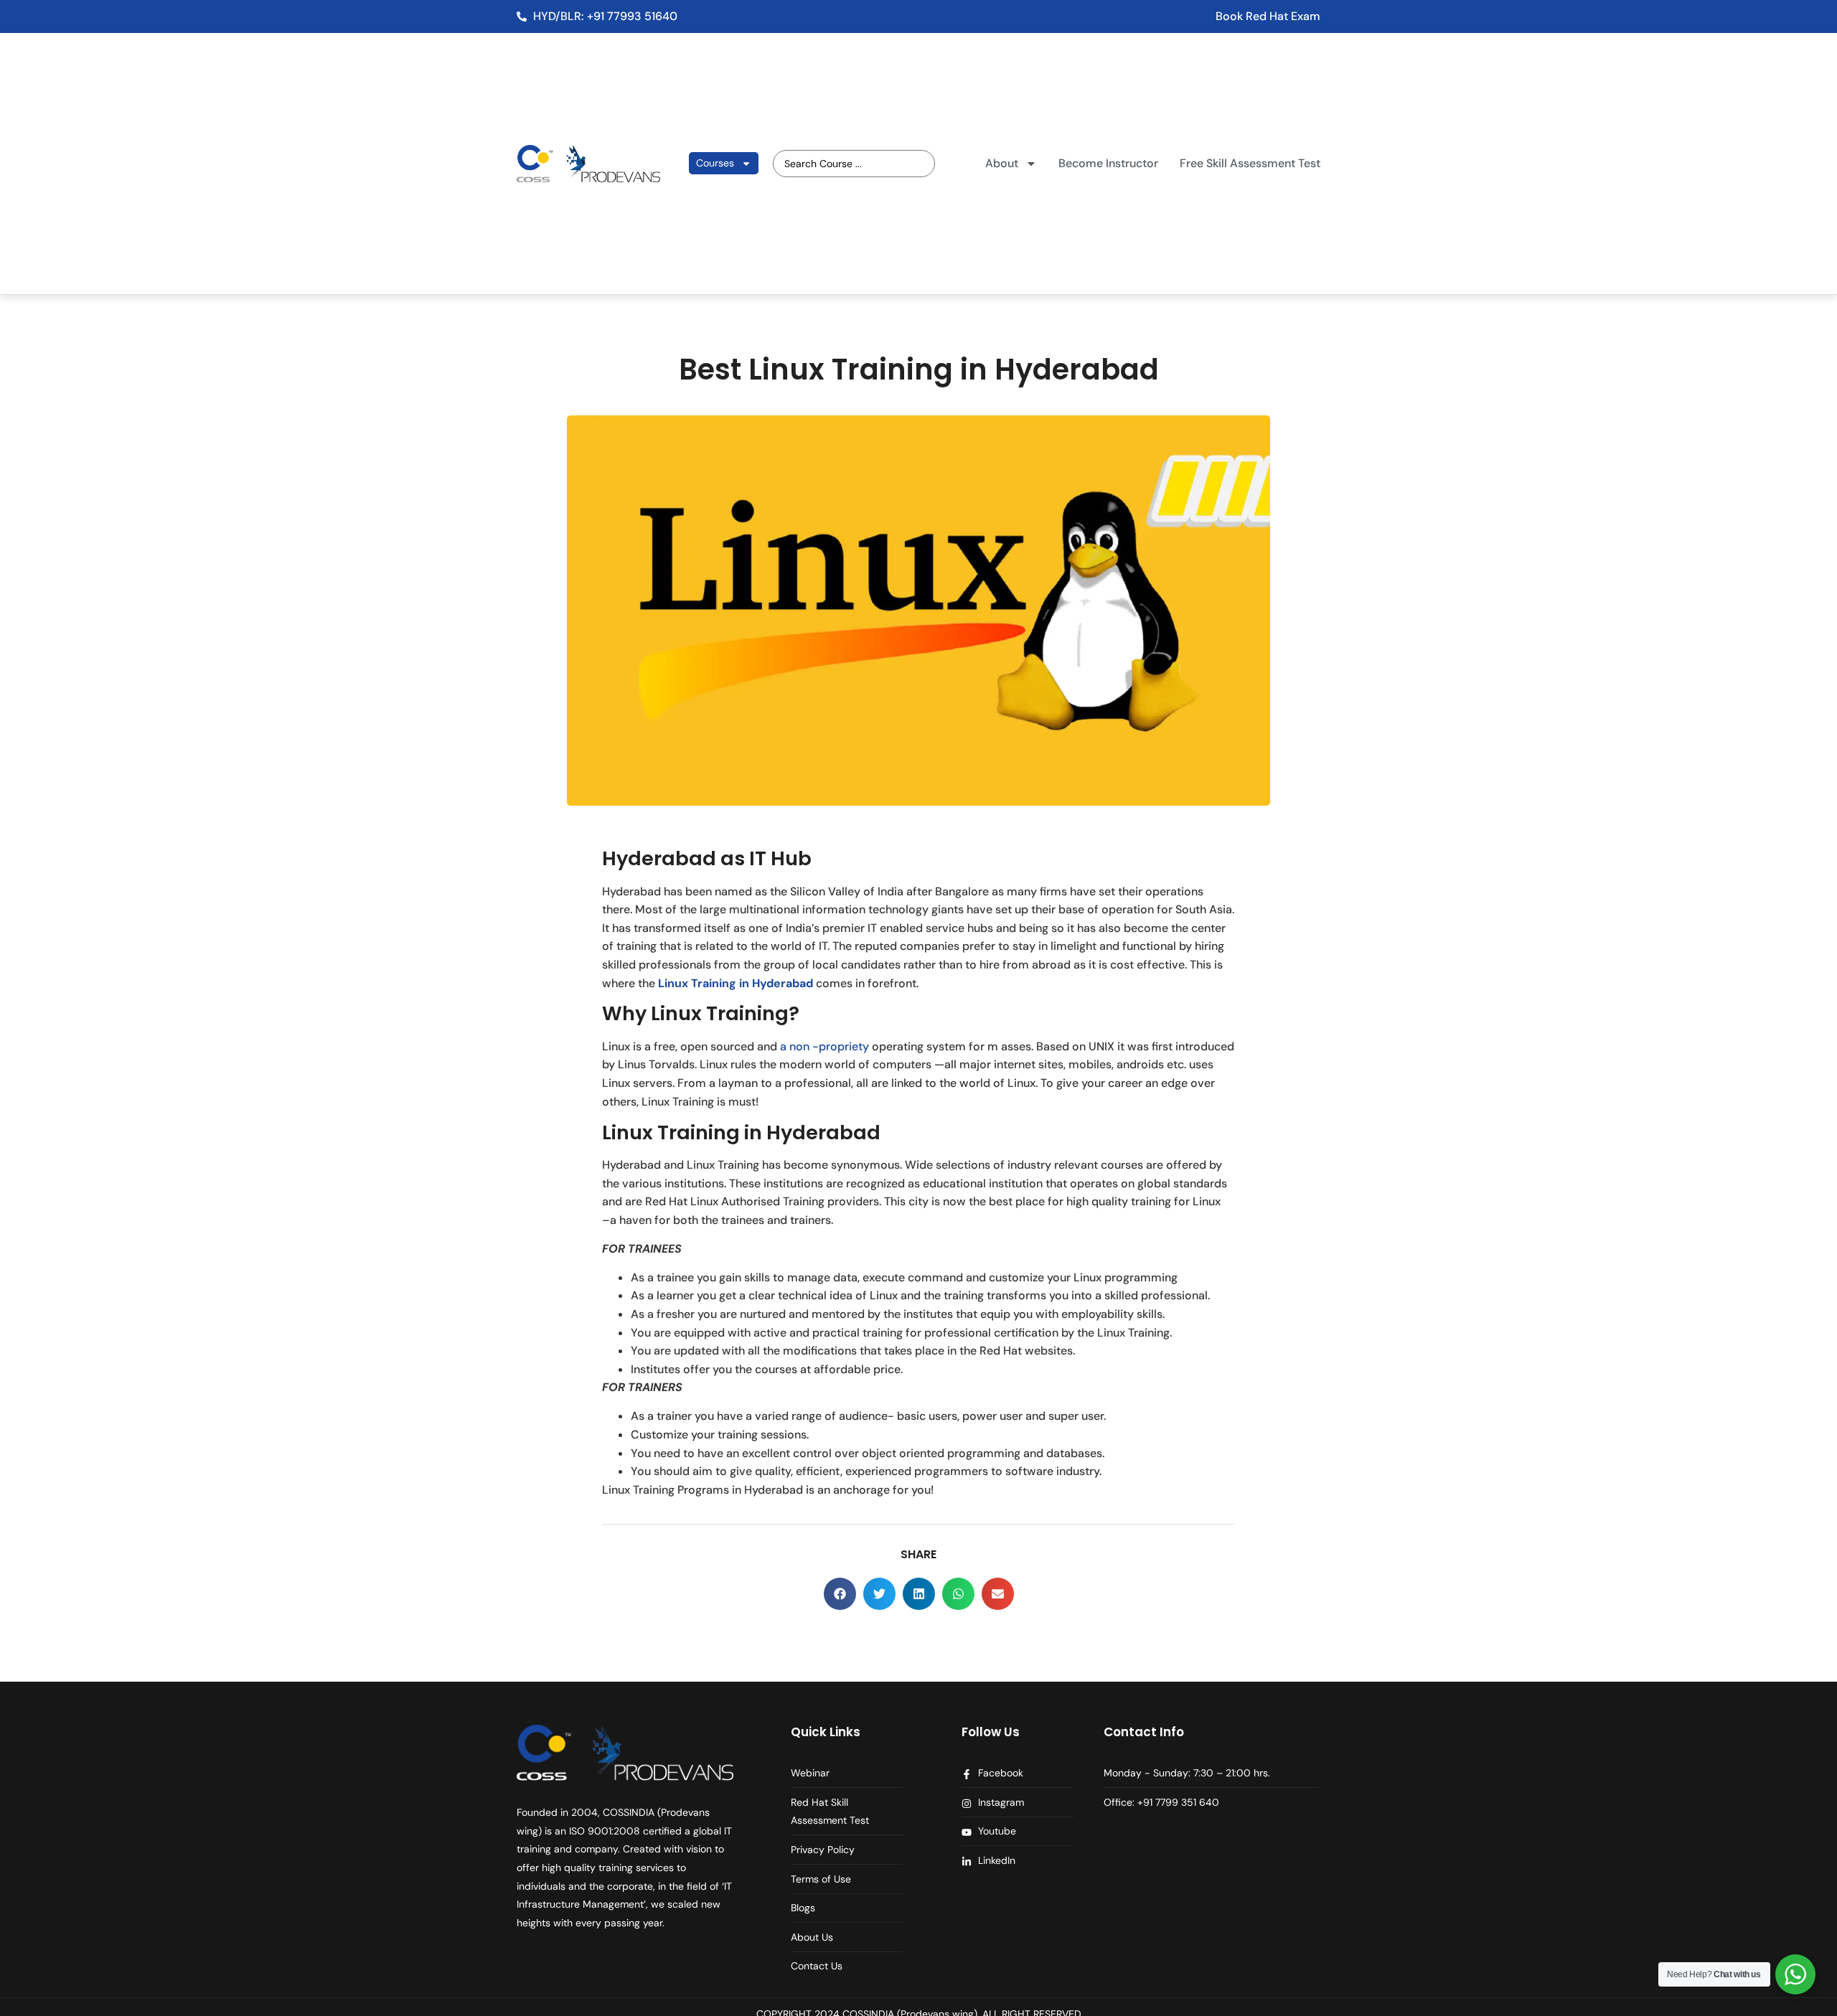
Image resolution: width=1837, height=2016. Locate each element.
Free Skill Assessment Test (1250, 163)
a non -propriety (824, 1046)
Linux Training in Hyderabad (736, 983)
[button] (840, 1594)
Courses (715, 163)
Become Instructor (1108, 163)
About (1002, 163)
